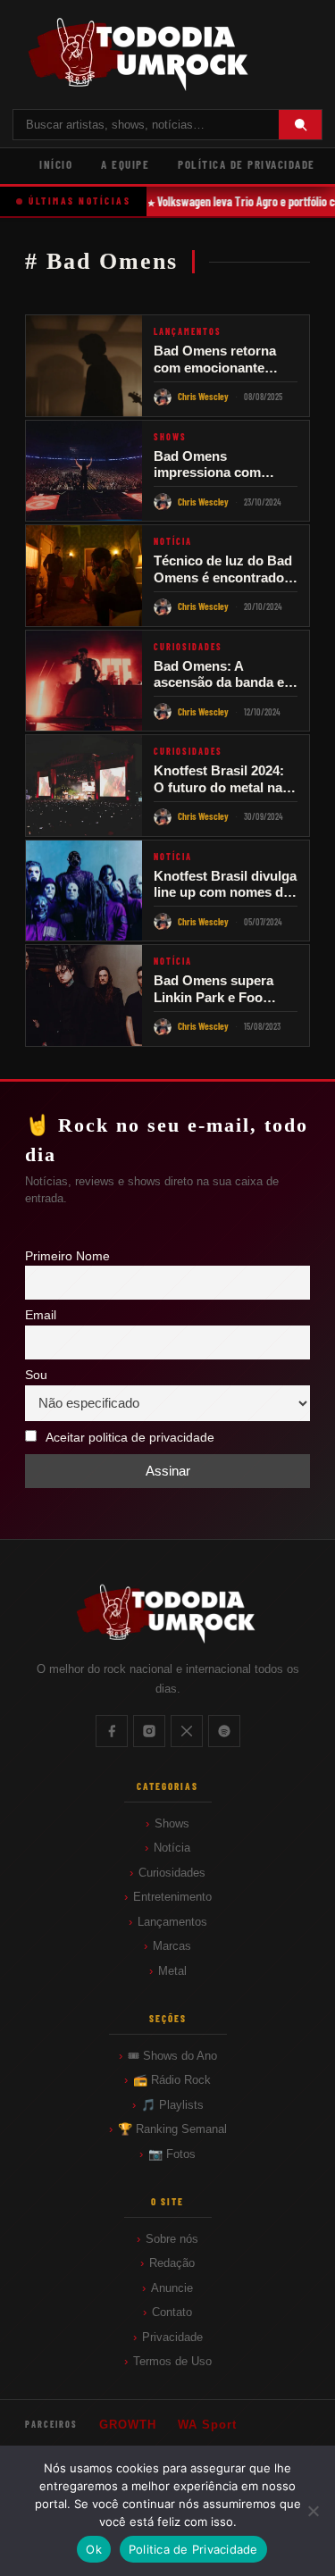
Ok (94, 2549)
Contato (172, 2312)
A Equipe (125, 164)
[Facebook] (112, 1731)
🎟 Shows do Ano (172, 2056)
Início (56, 164)
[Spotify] (224, 1731)
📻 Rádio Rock (172, 2080)
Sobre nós (172, 2239)
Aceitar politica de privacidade (130, 1438)
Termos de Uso (172, 2361)
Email (41, 1315)
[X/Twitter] (187, 1731)
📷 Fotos (172, 2154)
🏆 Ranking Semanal (172, 2129)
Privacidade (172, 2337)
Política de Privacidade (247, 164)
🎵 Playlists (172, 2105)
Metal (172, 1971)
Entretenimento (172, 1897)
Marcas (172, 1946)
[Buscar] (300, 125)
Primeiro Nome (67, 1256)
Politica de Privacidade (193, 2549)
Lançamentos (172, 1922)
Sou (36, 1375)
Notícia (172, 1848)
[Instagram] (149, 1731)
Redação (172, 2263)
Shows (172, 1823)
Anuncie (172, 2288)
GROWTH (128, 2425)
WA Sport (207, 2425)
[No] (313, 2511)
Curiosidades (172, 1873)
